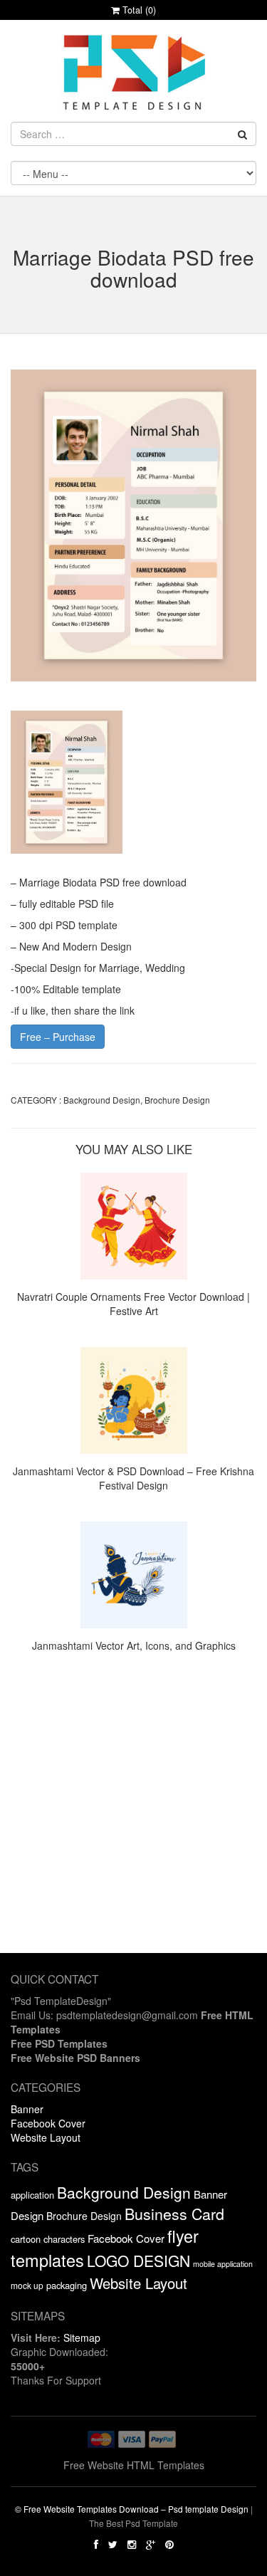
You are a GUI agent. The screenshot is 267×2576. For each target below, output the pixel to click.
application (32, 2195)
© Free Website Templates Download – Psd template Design (132, 2509)
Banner (27, 2109)
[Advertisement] (133, 1820)
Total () (138, 10)
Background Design (102, 1100)
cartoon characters (48, 2239)
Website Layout (46, 2137)
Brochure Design (177, 1100)
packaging (67, 2285)
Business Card (174, 2213)
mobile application (223, 2264)
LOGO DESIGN (138, 2261)
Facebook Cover (48, 2123)
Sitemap (82, 2337)
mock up (27, 2285)
